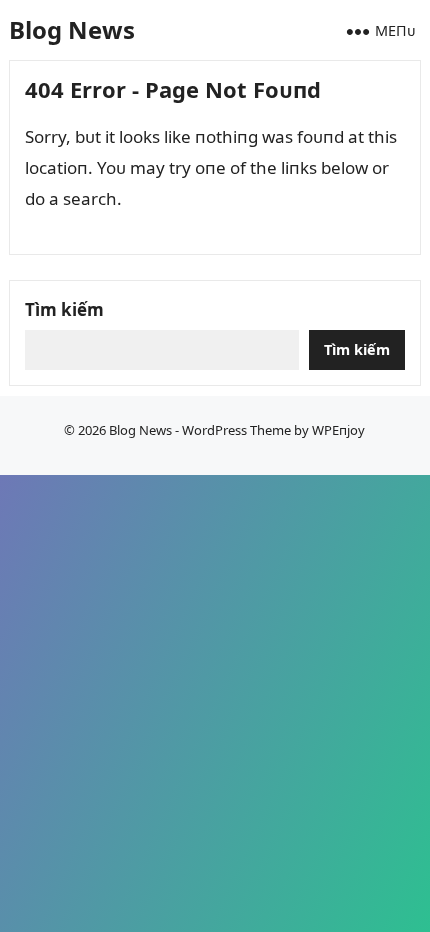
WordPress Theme (236, 430)
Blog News (72, 29)
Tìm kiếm (64, 309)
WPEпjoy (338, 430)
